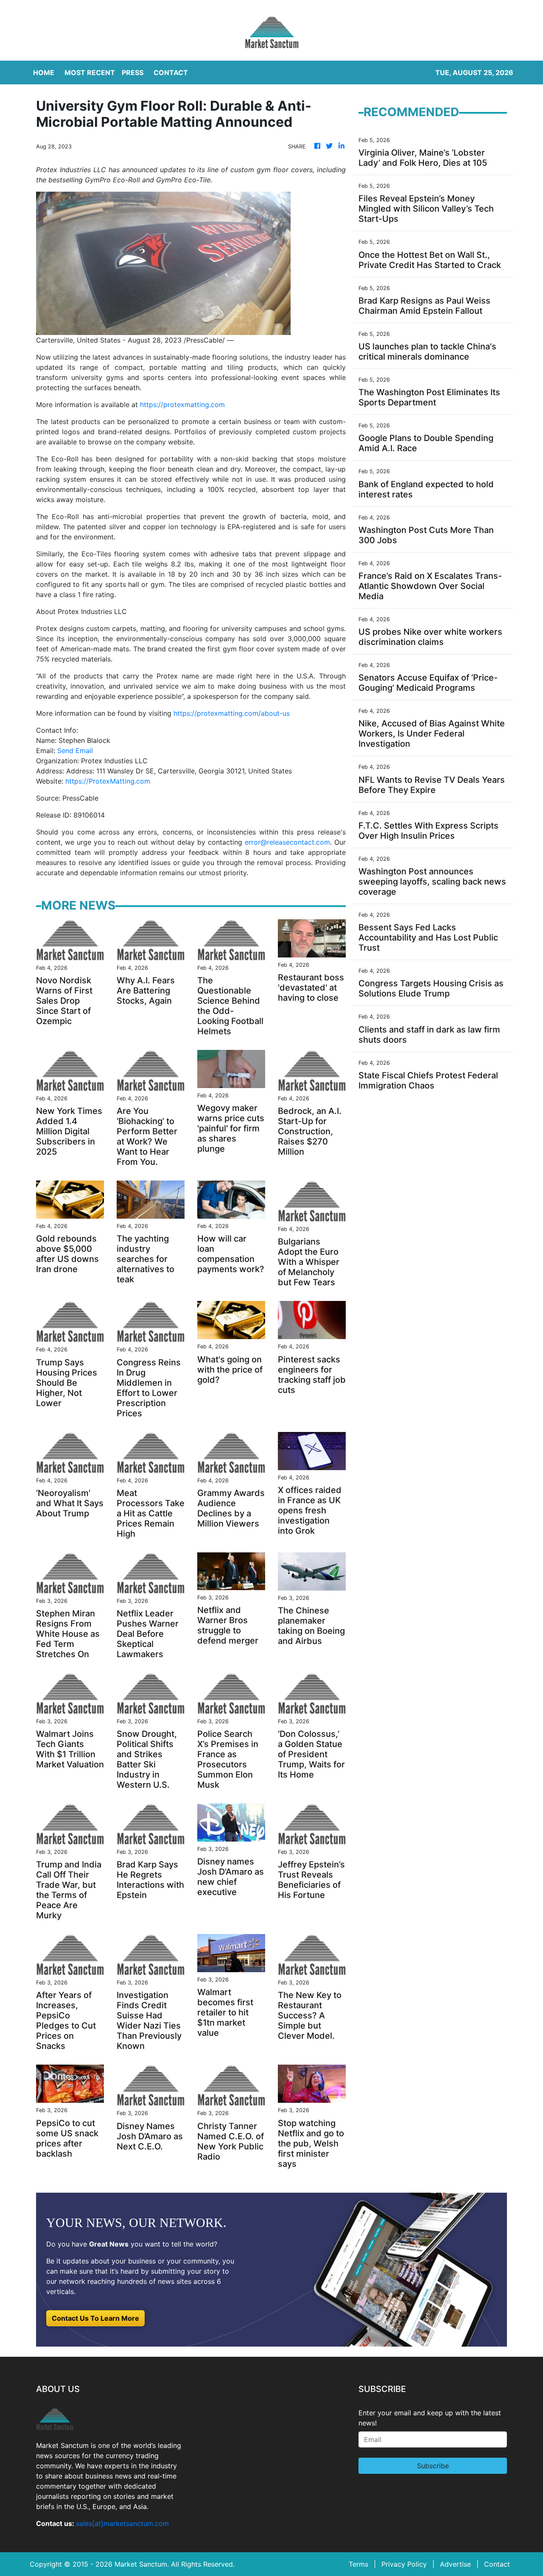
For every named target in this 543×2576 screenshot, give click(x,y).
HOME (44, 73)
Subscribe (433, 2466)
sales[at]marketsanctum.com (122, 2523)
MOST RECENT (90, 73)
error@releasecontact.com (287, 842)
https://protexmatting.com (182, 405)
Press (133, 73)
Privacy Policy (404, 2564)
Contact (497, 2564)
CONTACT (171, 73)
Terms (358, 2564)
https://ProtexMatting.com (108, 781)
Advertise (455, 2564)
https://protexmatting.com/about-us (232, 713)
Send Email (75, 751)
